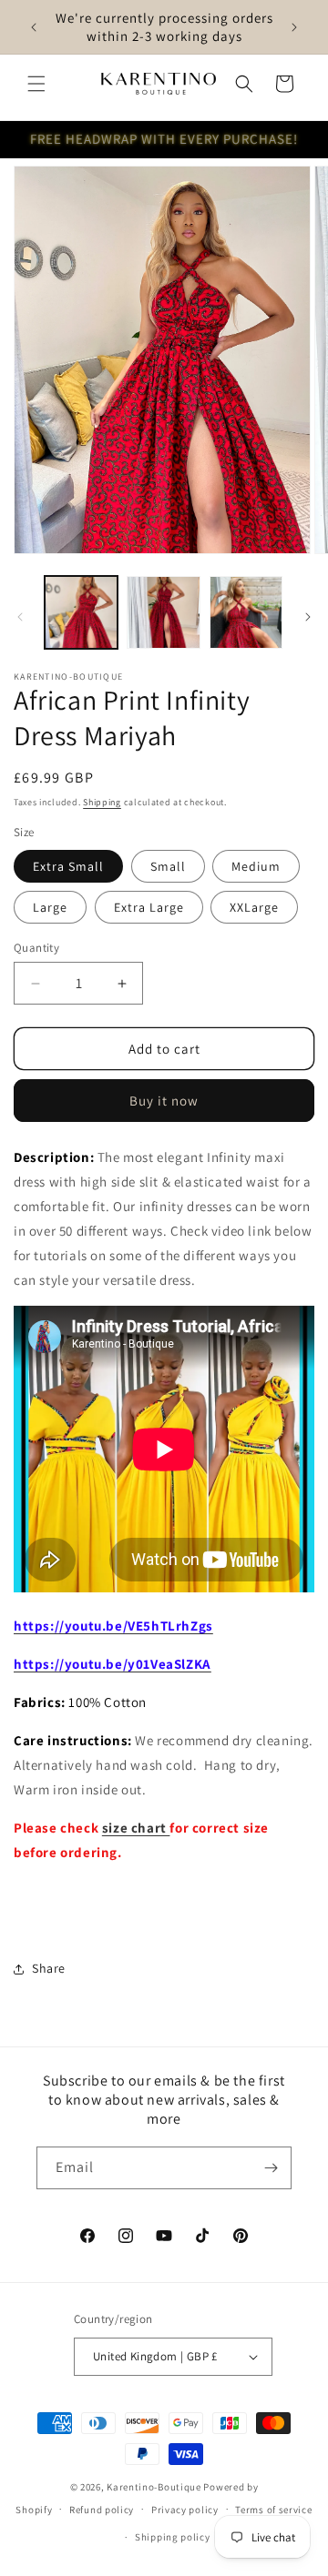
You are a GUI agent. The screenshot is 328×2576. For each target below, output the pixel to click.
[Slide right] (308, 617)
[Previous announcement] (34, 27)
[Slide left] (20, 617)
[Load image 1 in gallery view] (81, 612)
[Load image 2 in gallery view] (163, 612)
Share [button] (49, 1968)
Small (168, 866)
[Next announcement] (294, 27)
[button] (36, 84)
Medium (256, 866)
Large (50, 907)
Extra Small (68, 866)
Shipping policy (173, 2537)
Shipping (102, 802)
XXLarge (254, 907)
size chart (136, 1828)
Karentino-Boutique (154, 2487)
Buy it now (164, 1101)
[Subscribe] (271, 2168)
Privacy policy (185, 2510)
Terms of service (273, 2510)
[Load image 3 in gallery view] (246, 612)
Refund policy (102, 2510)
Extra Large (149, 907)
